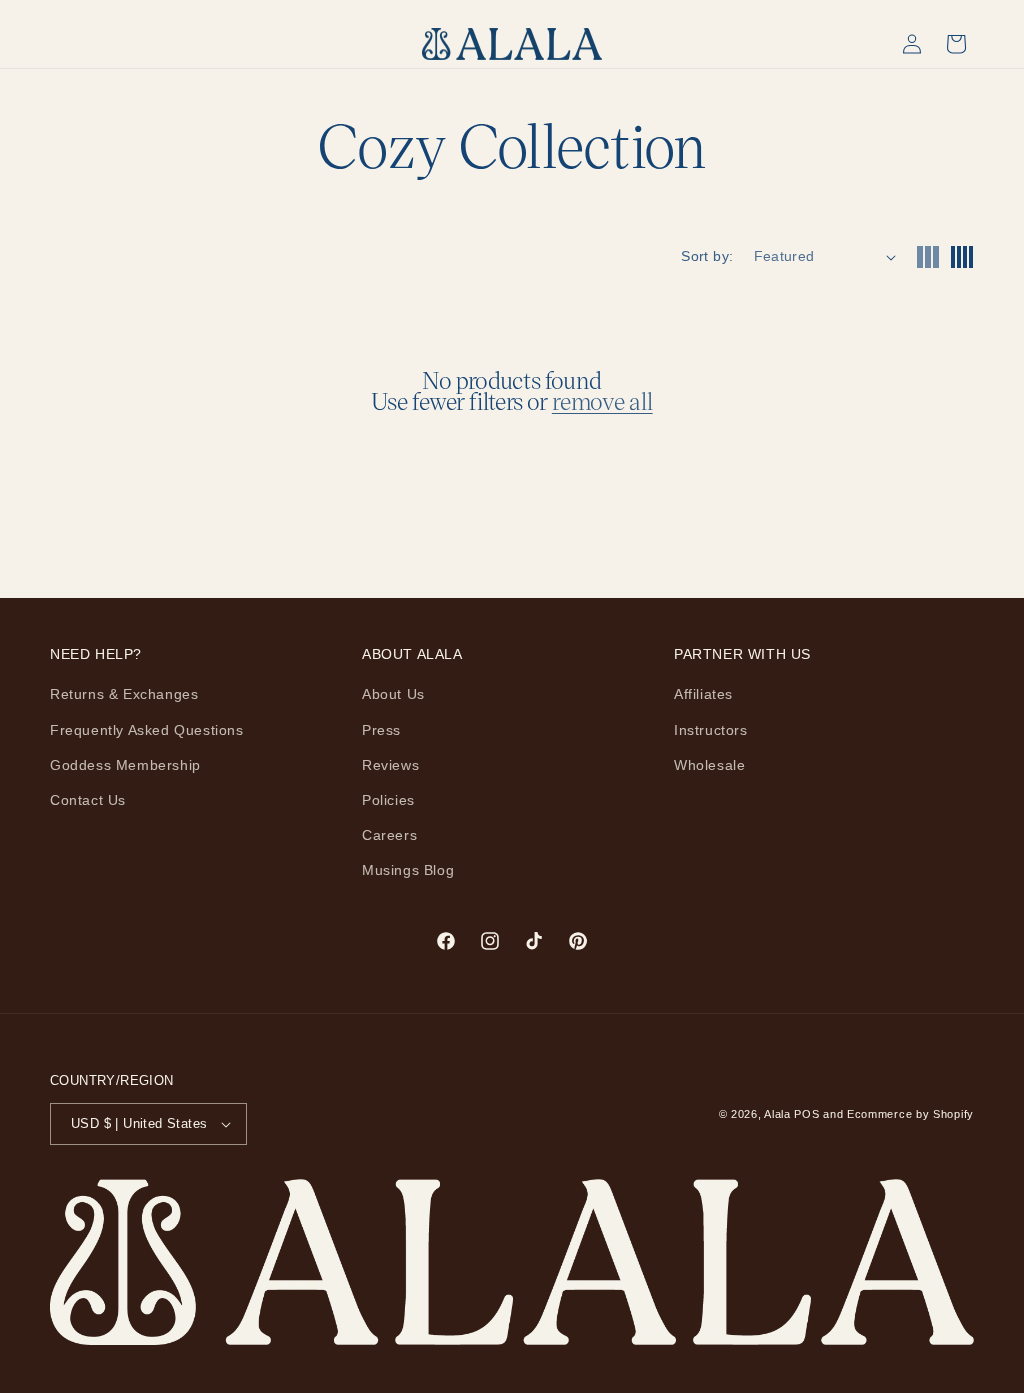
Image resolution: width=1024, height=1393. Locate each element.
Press (381, 730)
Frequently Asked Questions (147, 730)
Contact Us (88, 800)
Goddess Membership (125, 765)
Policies (388, 800)
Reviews (390, 765)
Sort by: (707, 256)
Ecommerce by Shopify (910, 1114)
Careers (389, 835)
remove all (602, 401)
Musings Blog (408, 870)
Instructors (711, 730)
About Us (393, 694)
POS (806, 1114)
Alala (777, 1114)
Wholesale (709, 765)
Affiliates (703, 694)
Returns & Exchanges (124, 694)
